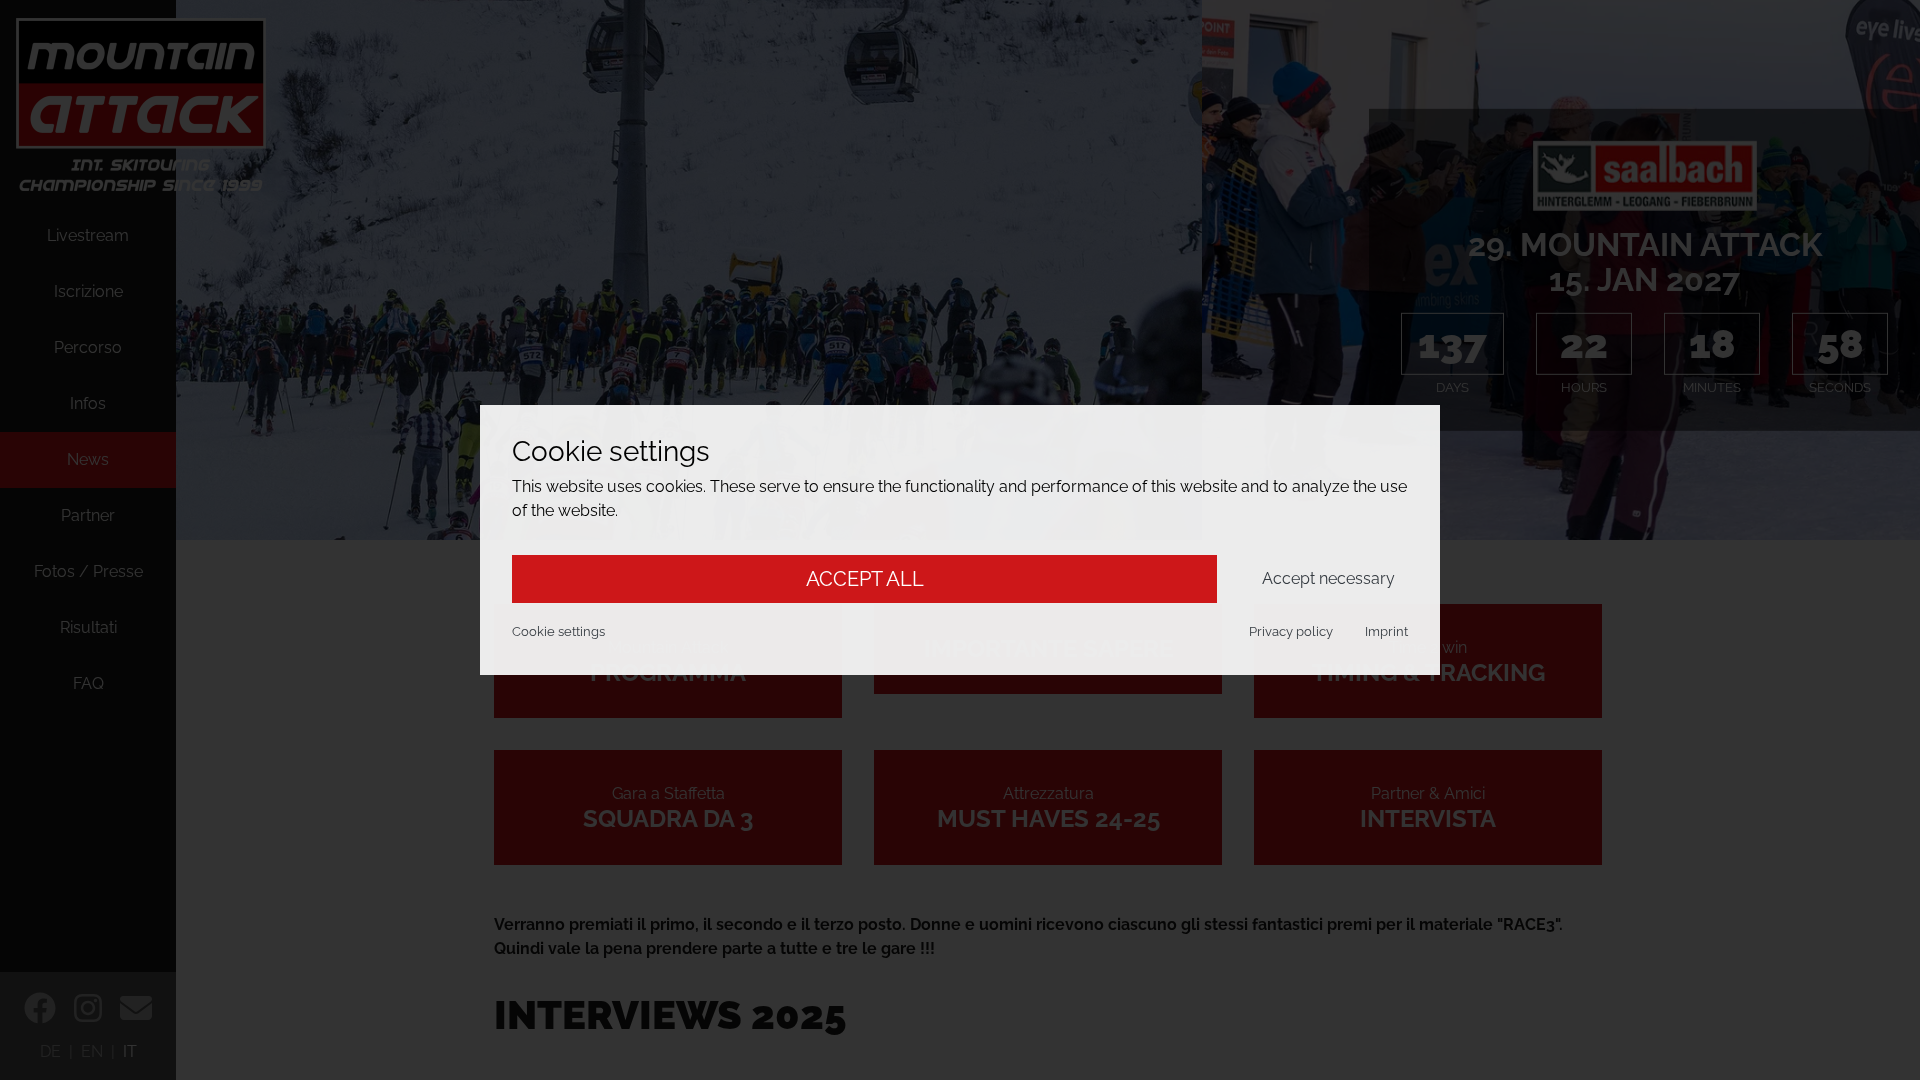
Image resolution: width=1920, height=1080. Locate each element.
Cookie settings (558, 631)
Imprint (1386, 631)
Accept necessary (1328, 578)
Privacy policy (1291, 631)
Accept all (865, 579)
